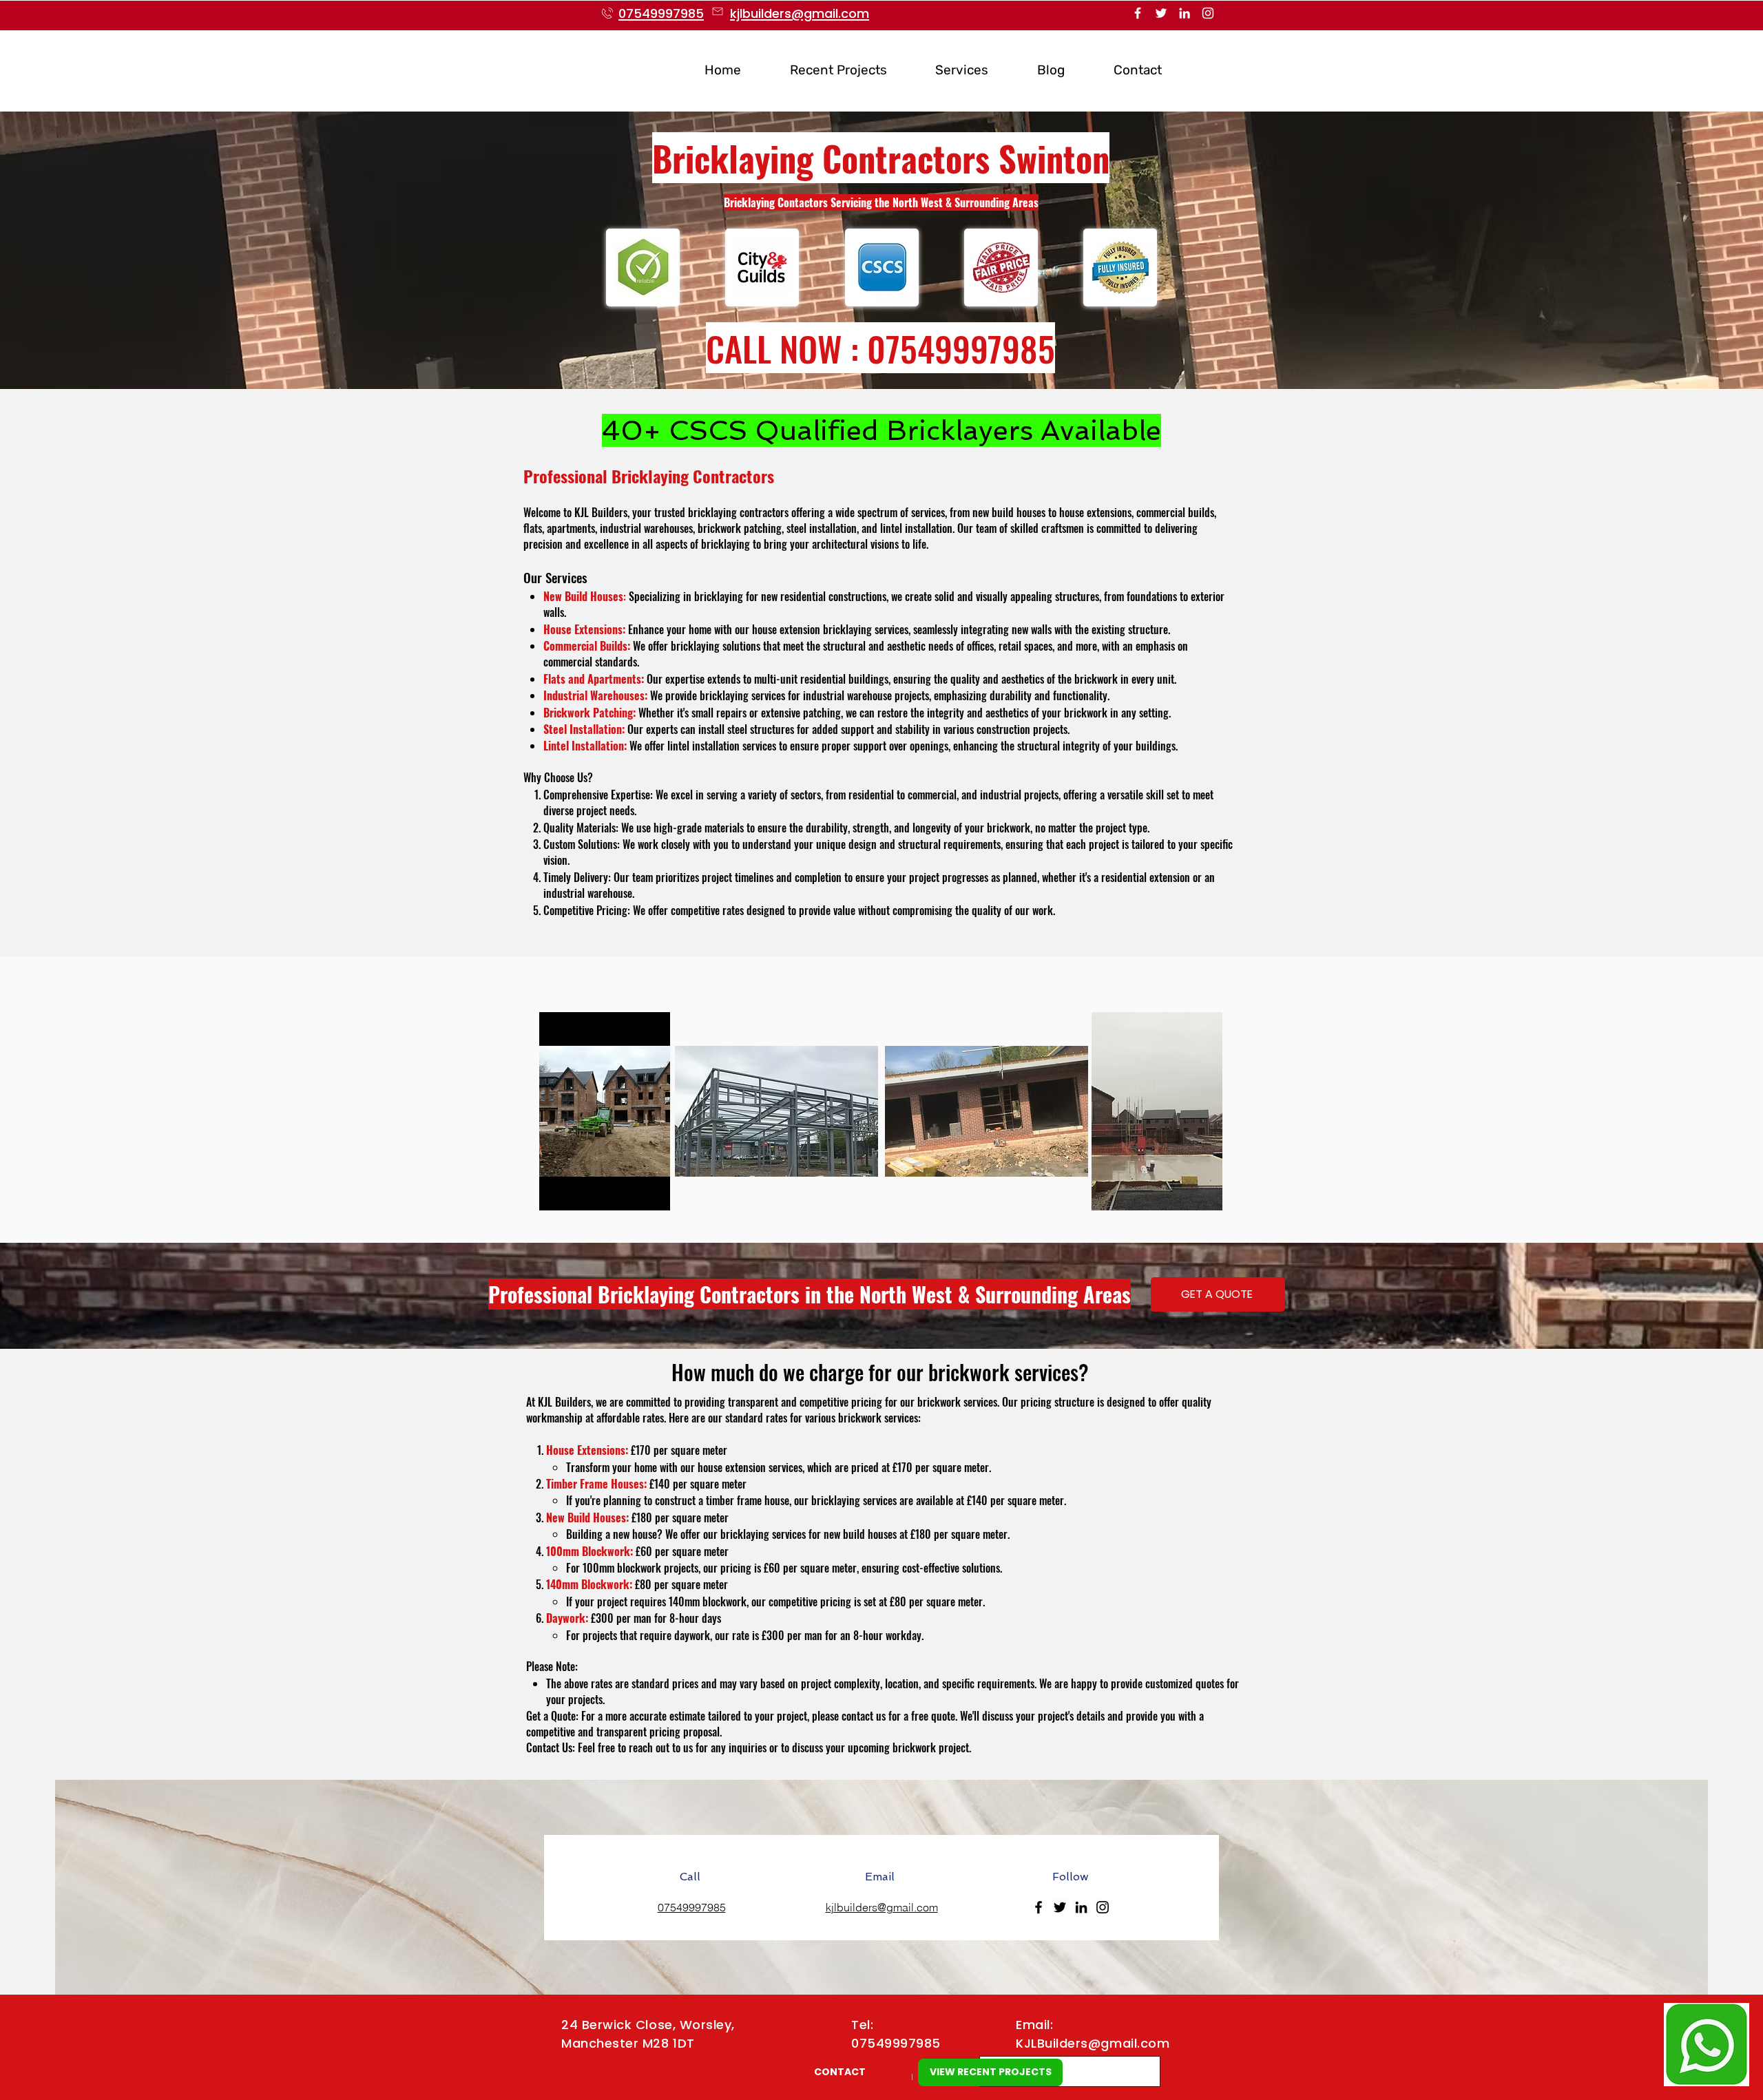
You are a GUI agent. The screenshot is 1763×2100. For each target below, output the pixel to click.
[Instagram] (1208, 13)
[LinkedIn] (1185, 13)
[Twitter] (1161, 13)
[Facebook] (1138, 13)
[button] (948, 70)
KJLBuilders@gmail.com (1093, 2043)
